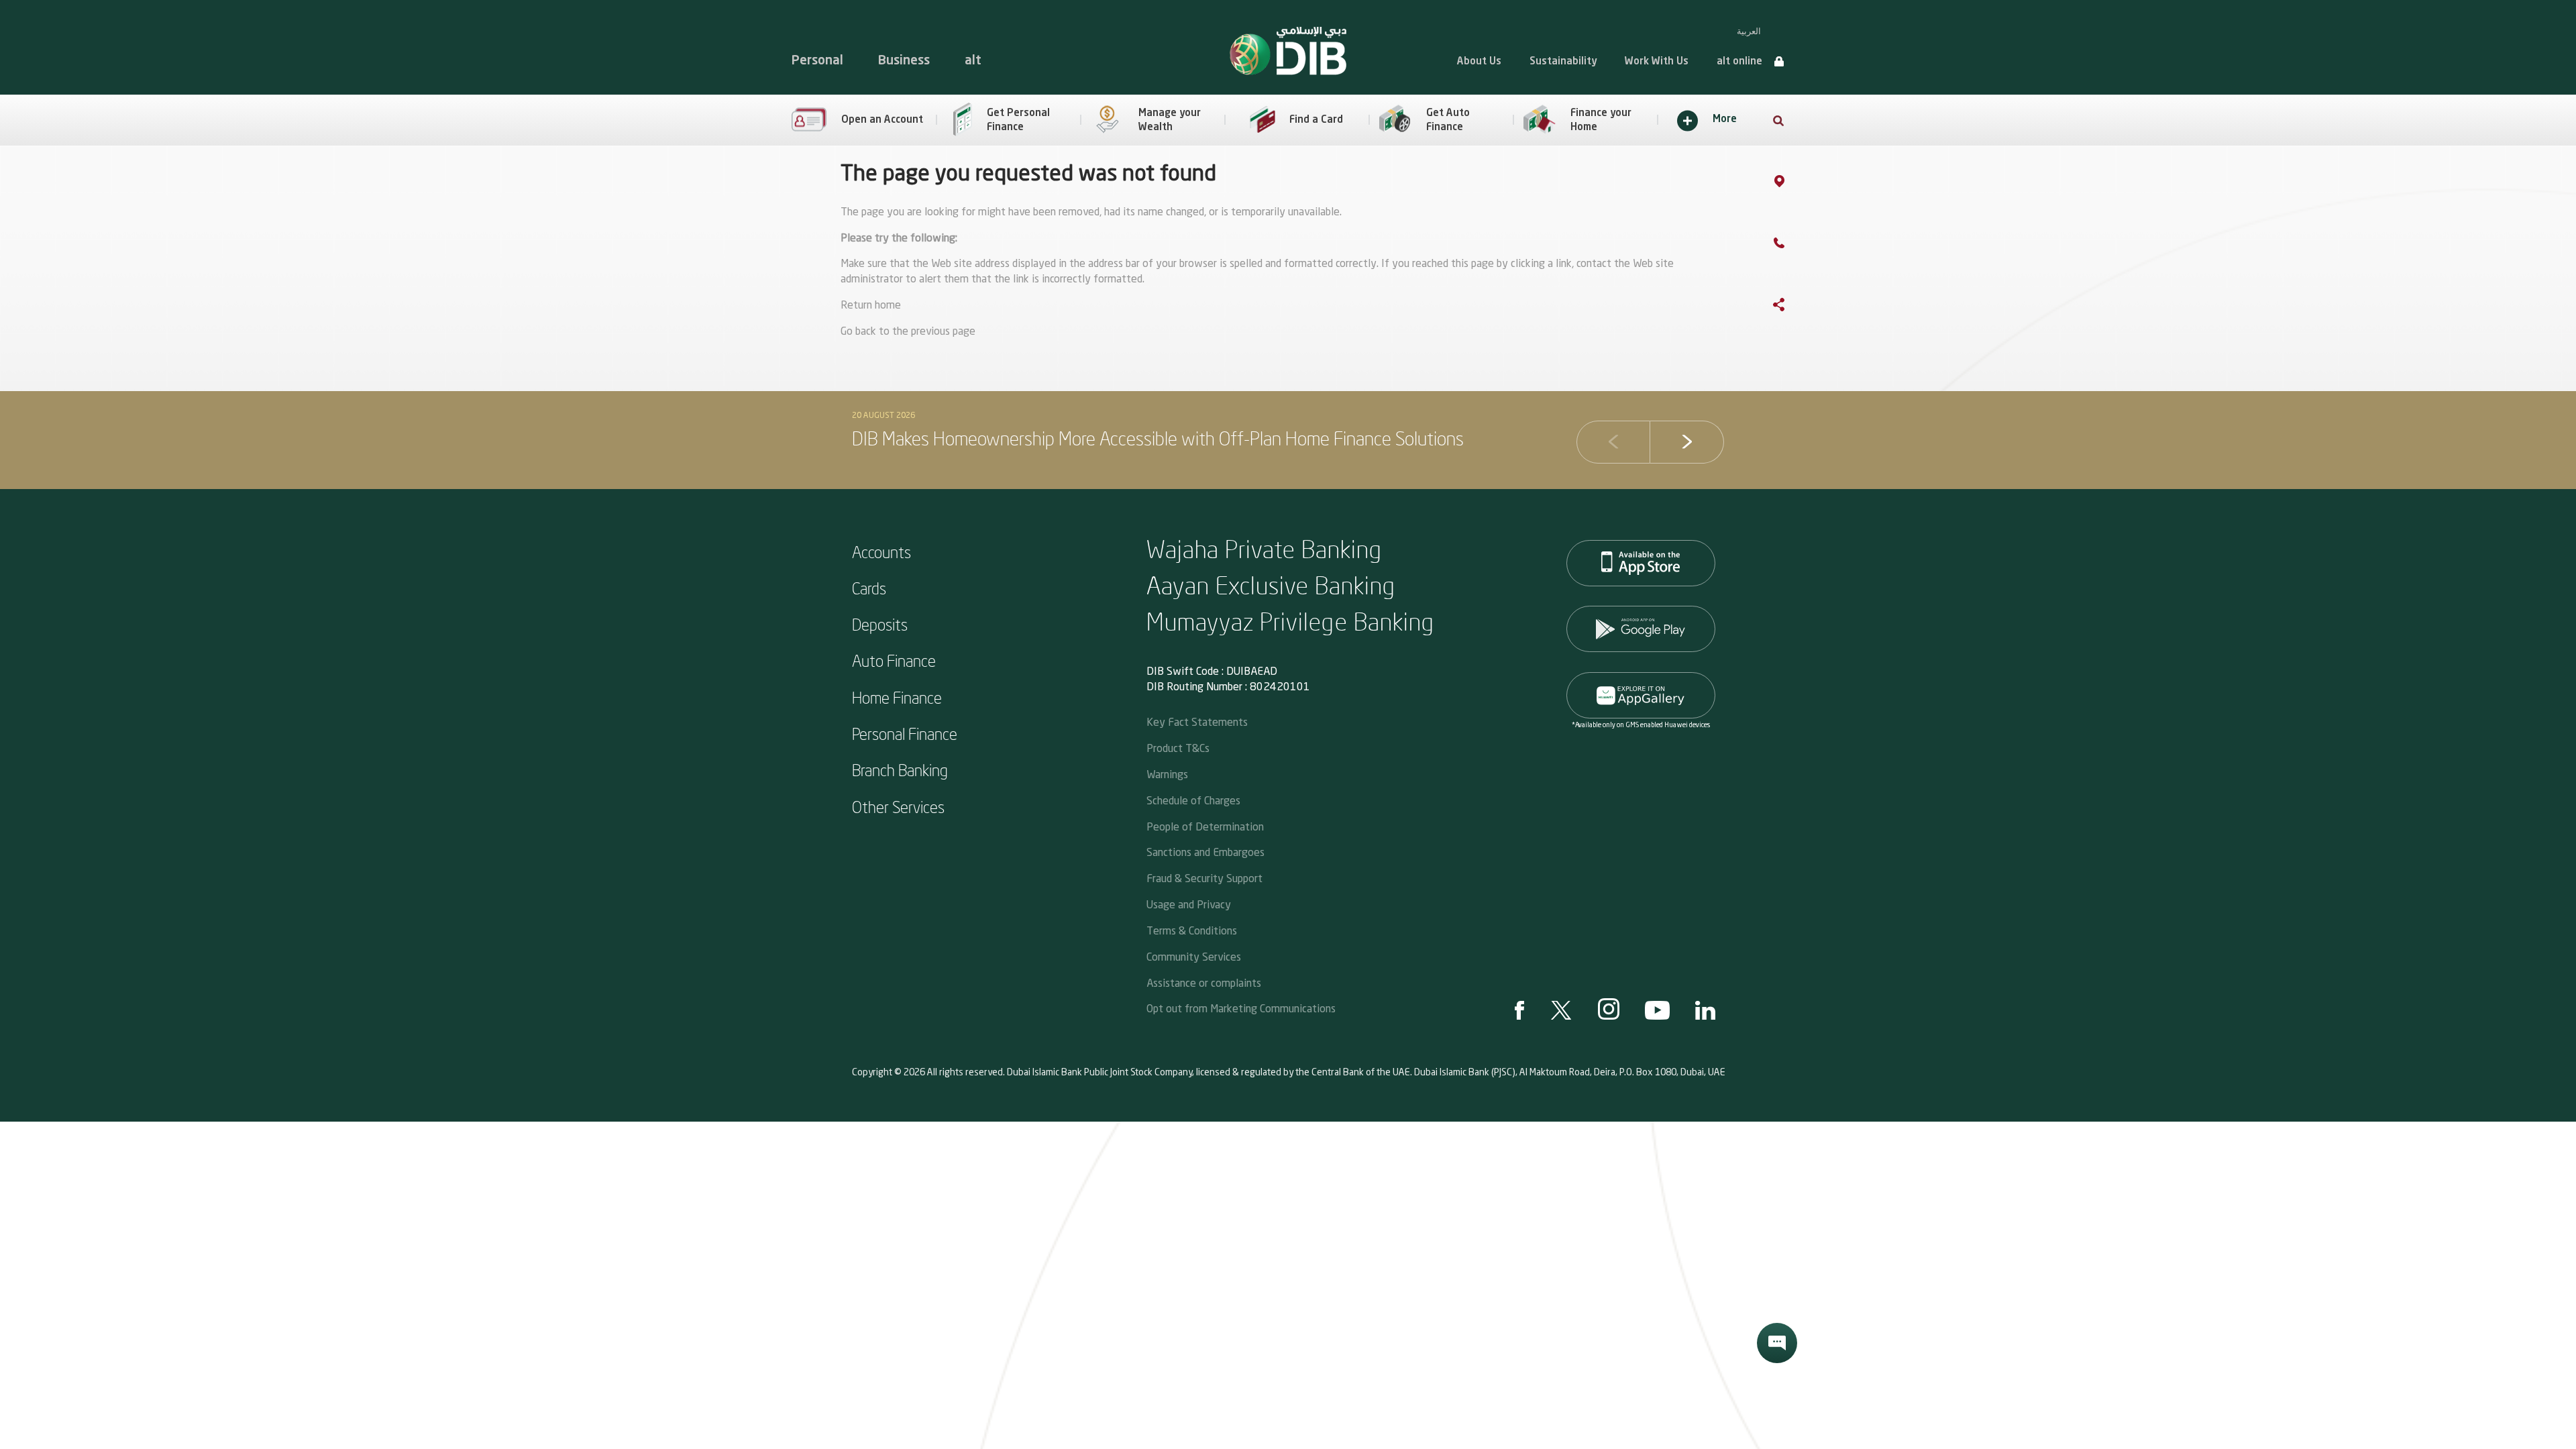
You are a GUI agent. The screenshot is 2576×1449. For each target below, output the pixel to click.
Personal (817, 61)
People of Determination (1205, 826)
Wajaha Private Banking (1265, 548)
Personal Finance (905, 733)
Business (904, 61)
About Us (1479, 62)
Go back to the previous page (908, 332)
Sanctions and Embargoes (1205, 852)
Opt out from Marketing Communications (1241, 1008)
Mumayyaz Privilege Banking (1291, 621)
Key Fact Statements (1197, 721)
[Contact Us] (1792, 246)
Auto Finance (894, 660)
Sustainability (1563, 62)
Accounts (881, 551)
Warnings (1167, 774)
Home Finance (897, 697)
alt (973, 61)
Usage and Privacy (1189, 904)
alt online (1739, 62)
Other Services (898, 806)
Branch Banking (900, 769)
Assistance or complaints (1204, 982)
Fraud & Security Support (1204, 878)
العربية (1749, 31)
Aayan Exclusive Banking (1271, 585)
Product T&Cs (1178, 748)
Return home (871, 306)
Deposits (880, 624)
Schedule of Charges (1193, 800)
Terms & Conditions (1192, 930)
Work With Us (1657, 62)
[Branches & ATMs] (1793, 184)
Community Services (1194, 956)
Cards (869, 588)
